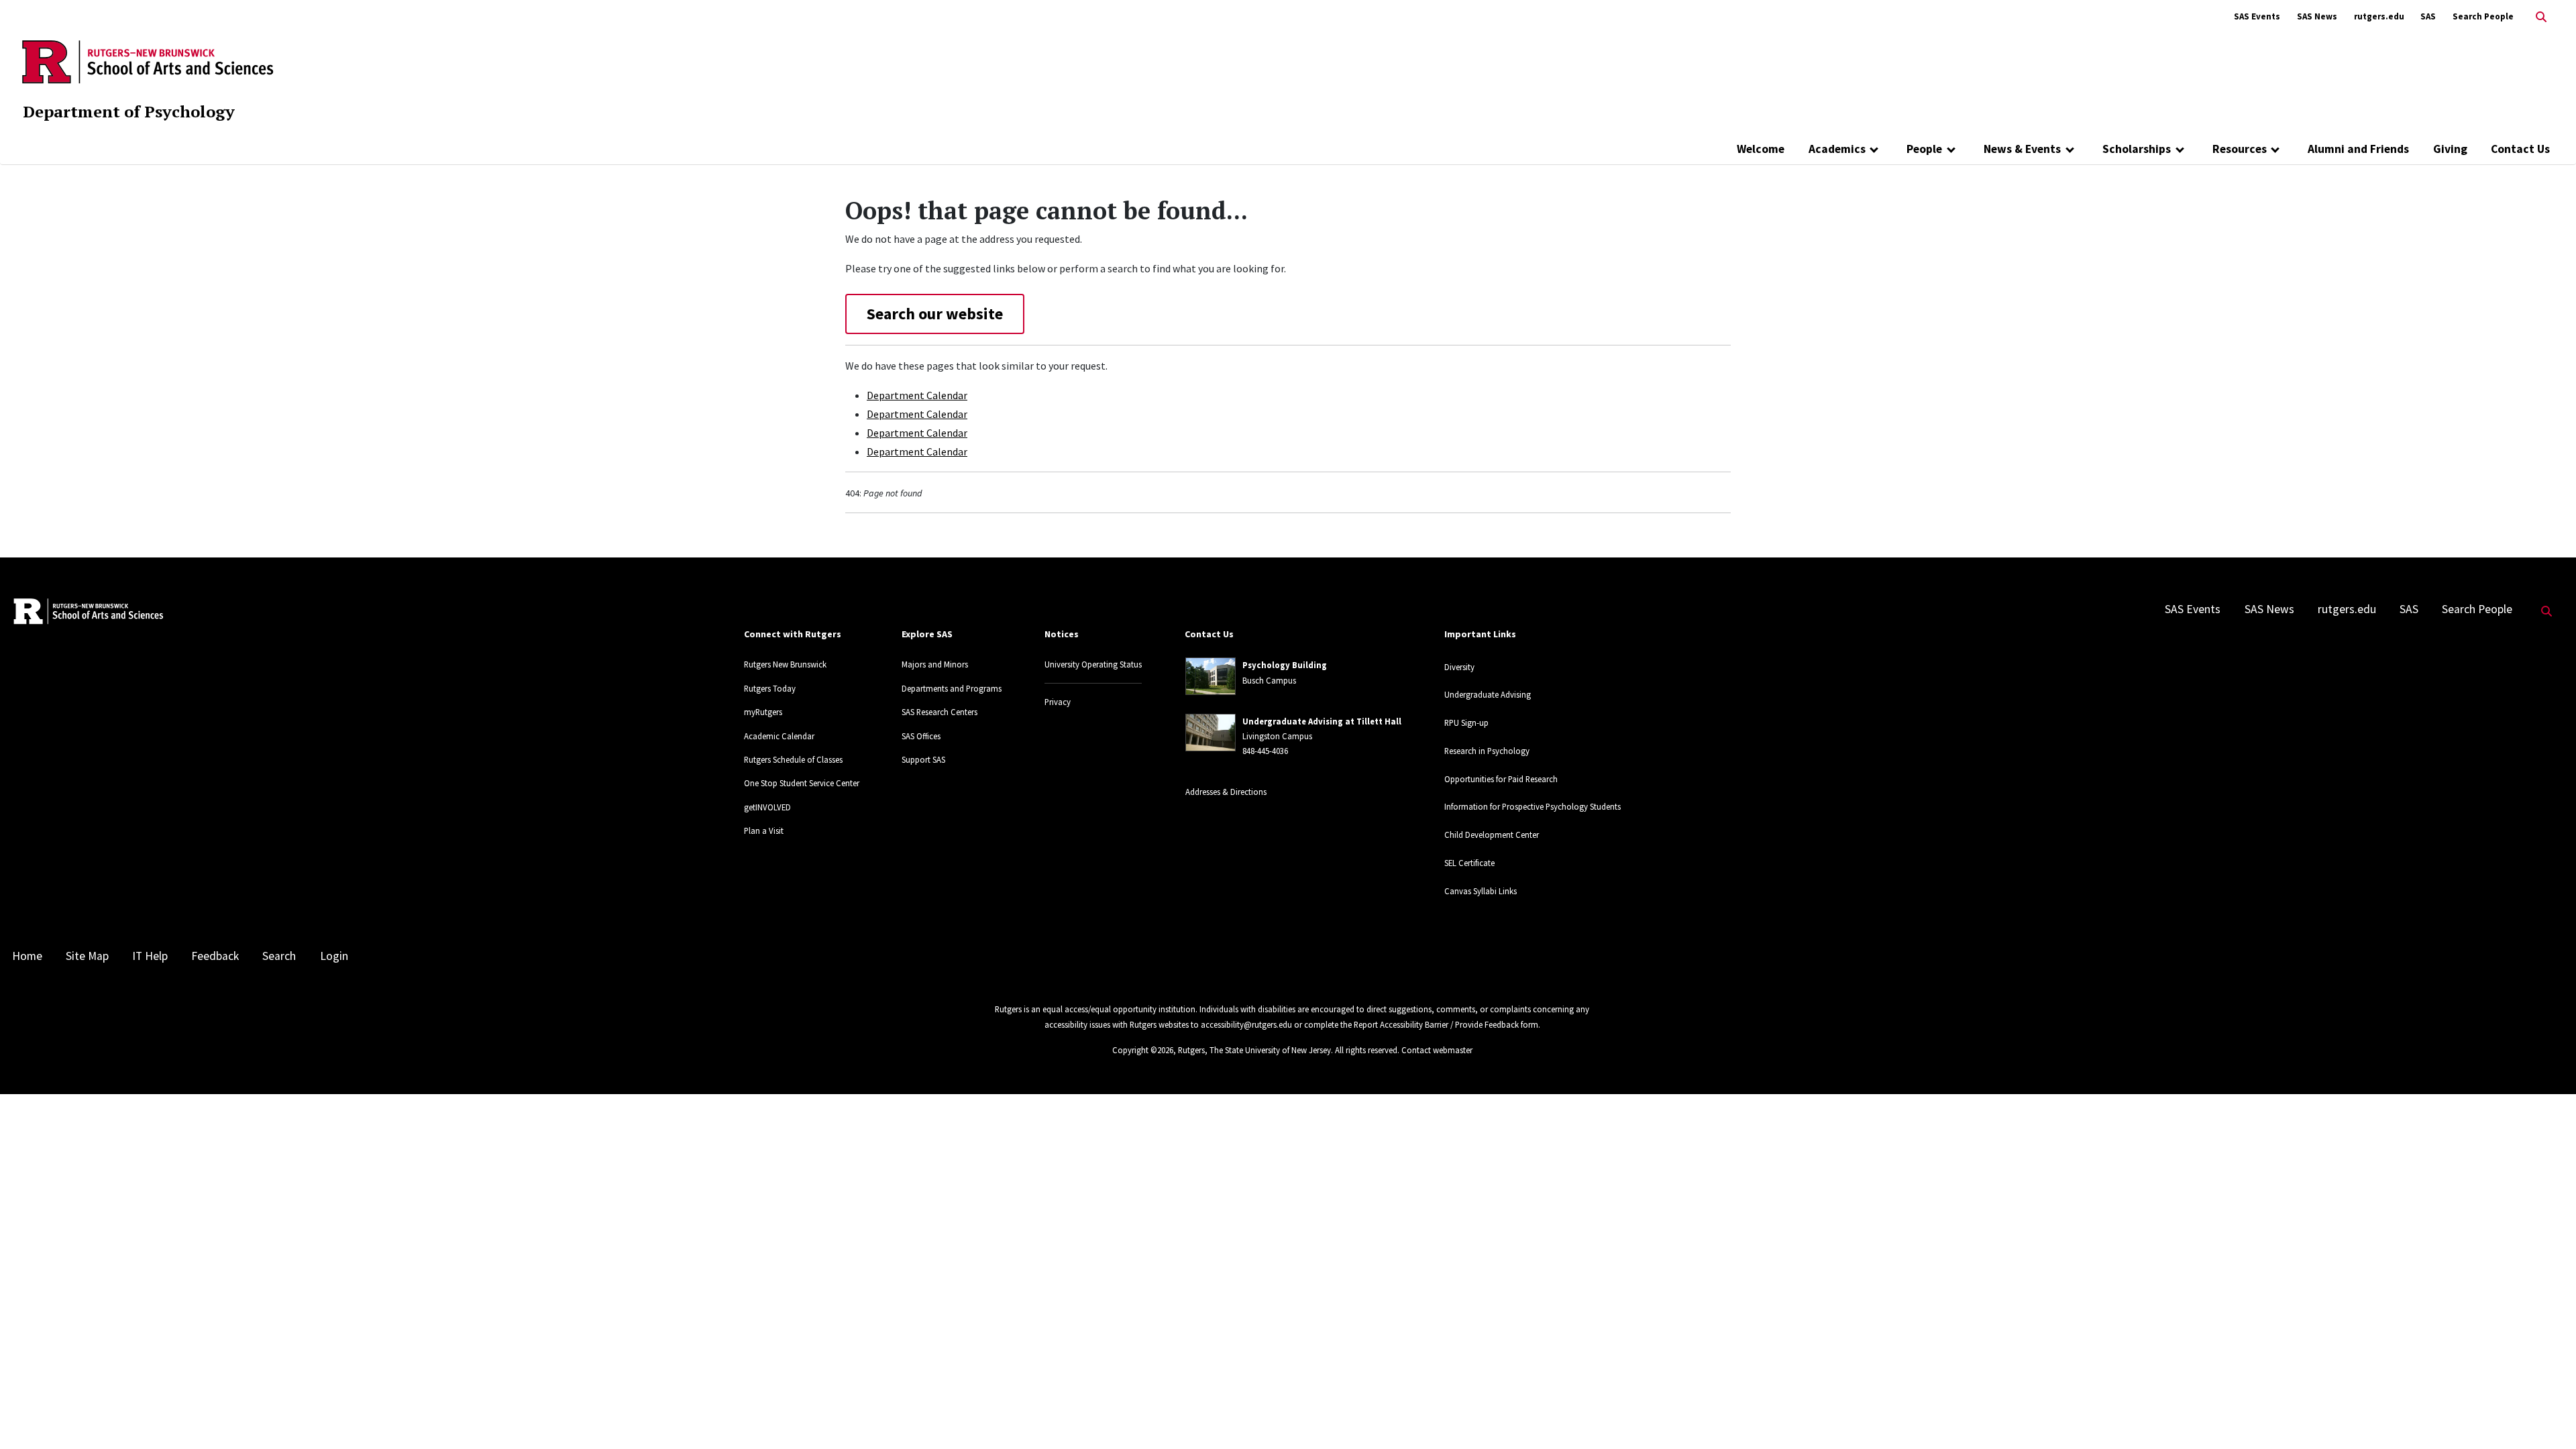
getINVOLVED (767, 807)
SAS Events (2257, 16)
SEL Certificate (1469, 863)
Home (27, 956)
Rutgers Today (770, 688)
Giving (2450, 149)
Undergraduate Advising (1488, 694)
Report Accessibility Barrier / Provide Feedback (1436, 1024)
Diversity (1459, 667)
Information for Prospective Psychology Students (1533, 806)
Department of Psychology (129, 111)
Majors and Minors (935, 664)
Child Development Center (1492, 835)
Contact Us (2520, 149)
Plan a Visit (764, 830)
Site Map (87, 956)
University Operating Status (1093, 664)
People (1924, 149)
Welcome (1761, 149)
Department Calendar (917, 395)
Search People (2483, 16)
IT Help (150, 956)
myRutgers (763, 712)
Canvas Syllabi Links (1481, 891)
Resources (2240, 149)
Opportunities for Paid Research (1501, 779)
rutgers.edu (2379, 16)
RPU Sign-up (1466, 722)
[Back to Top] (2547, 1416)
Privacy (1058, 702)
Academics (1837, 149)
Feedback (215, 956)
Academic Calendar (779, 736)
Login (334, 956)
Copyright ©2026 (1143, 1050)
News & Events (2022, 149)
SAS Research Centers (940, 712)
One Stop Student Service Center (802, 783)
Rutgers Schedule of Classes (793, 759)
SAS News (2317, 16)
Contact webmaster (1437, 1050)
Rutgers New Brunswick (785, 664)
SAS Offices (921, 736)
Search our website (935, 314)
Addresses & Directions (1226, 792)
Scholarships (2137, 149)
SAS (2428, 16)
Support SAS (923, 759)
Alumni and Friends (2358, 149)
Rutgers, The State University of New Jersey (1254, 1050)
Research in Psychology (1487, 751)
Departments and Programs (952, 688)
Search (279, 956)
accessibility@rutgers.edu (1246, 1024)
